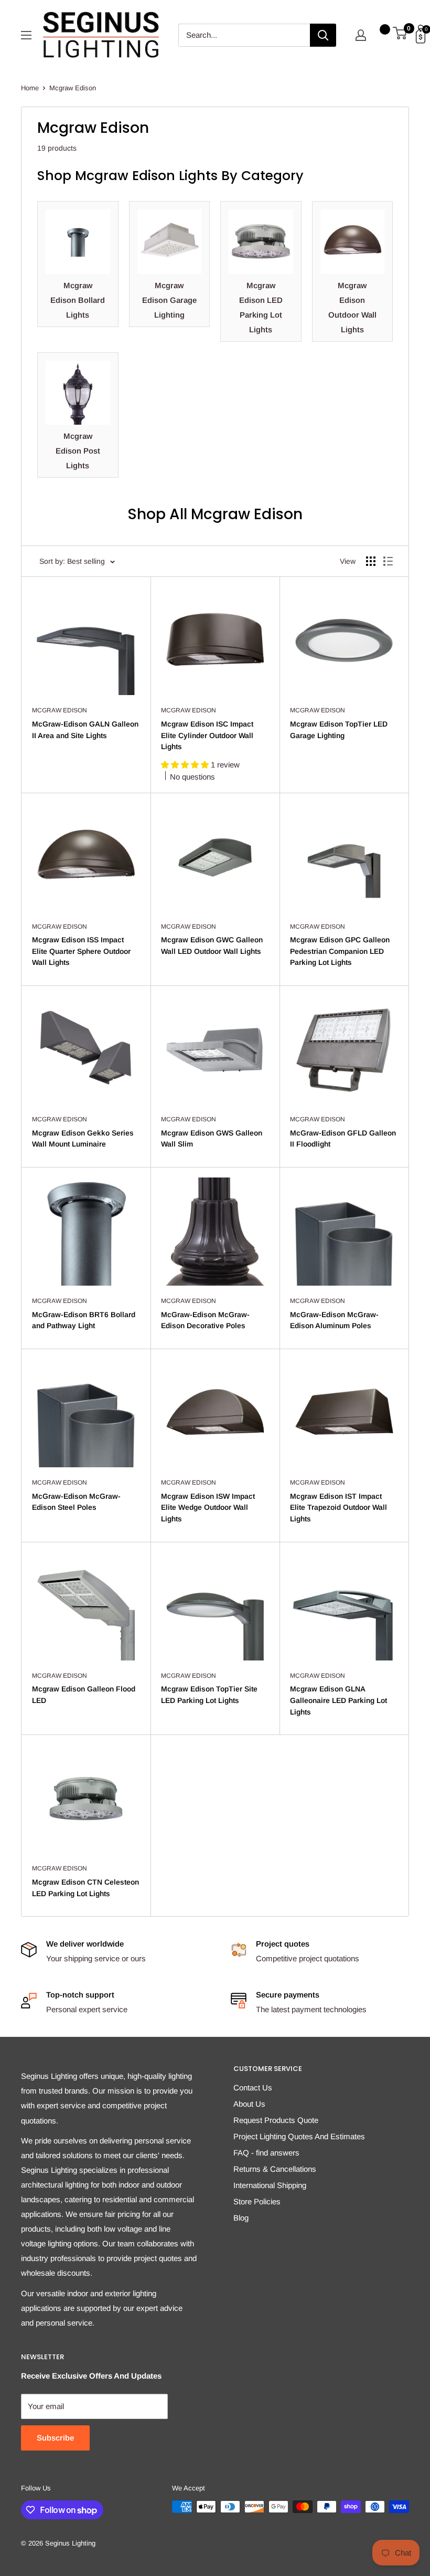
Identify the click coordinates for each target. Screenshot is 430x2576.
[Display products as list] (388, 561)
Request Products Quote (276, 2120)
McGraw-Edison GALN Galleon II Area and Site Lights (85, 730)
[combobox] (244, 35)
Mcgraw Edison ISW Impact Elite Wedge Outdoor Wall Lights (208, 1507)
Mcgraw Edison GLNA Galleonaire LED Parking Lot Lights (338, 1700)
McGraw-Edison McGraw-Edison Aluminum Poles (334, 1320)
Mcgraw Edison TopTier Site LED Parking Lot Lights (209, 1695)
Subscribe (55, 2438)
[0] (400, 35)
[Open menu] (26, 35)
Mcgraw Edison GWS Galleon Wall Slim (212, 1139)
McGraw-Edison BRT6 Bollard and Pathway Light (84, 1320)
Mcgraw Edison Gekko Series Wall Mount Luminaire (83, 1139)
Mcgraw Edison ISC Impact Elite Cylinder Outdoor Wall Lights (207, 735)
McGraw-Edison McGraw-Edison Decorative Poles (205, 1320)
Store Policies (257, 2201)
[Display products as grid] (371, 561)
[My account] (361, 35)
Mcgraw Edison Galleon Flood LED (84, 1695)
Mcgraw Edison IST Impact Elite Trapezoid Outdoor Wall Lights (338, 1507)
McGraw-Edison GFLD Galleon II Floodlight (343, 1139)
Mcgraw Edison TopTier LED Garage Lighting (339, 730)
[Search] (323, 35)
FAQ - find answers (266, 2153)
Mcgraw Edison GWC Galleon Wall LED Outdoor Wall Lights (212, 945)
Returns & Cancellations (275, 2169)
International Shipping (270, 2185)
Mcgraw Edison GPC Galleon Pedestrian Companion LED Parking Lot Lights (340, 951)
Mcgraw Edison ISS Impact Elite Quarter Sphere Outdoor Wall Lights (81, 951)
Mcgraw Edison (73, 88)
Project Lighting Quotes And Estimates (299, 2136)
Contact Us (253, 2088)
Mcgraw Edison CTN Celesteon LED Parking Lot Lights (85, 1888)
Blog (241, 2218)
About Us (249, 2104)
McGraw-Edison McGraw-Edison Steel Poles (76, 1502)
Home (30, 88)
